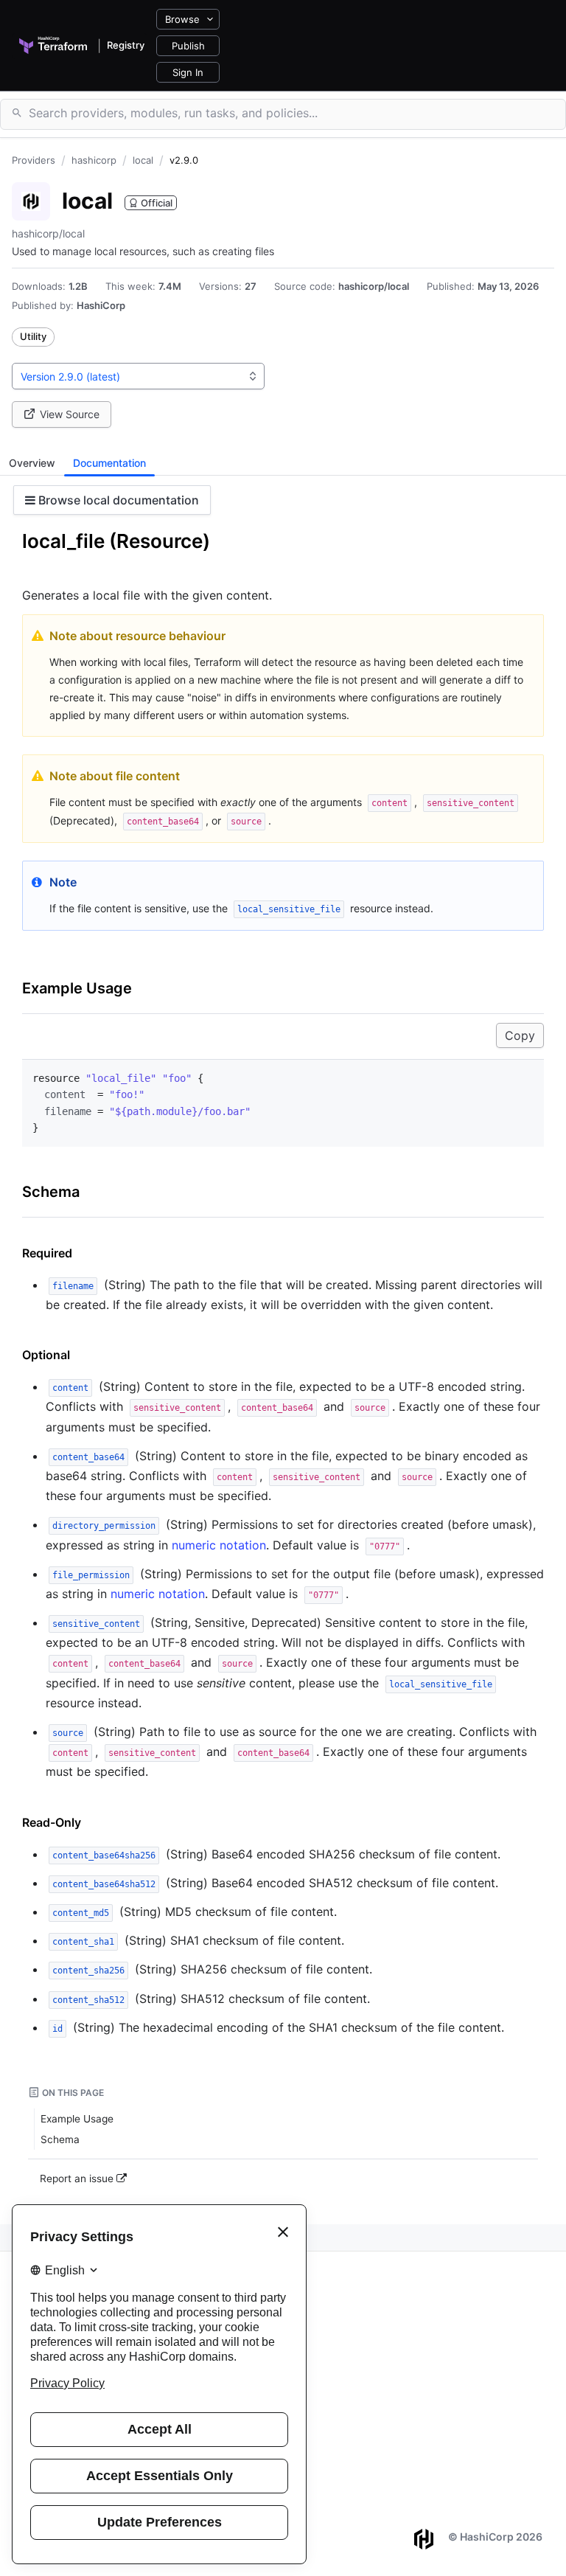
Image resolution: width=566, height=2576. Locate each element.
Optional (46, 1355)
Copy (520, 1035)
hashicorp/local (374, 286)
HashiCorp (101, 305)
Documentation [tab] (109, 463)
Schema (51, 1192)
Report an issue (78, 2179)
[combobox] (138, 376)
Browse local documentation (117, 500)
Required (47, 1253)
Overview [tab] (32, 463)
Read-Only (52, 1822)
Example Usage (77, 988)
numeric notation (219, 1545)
